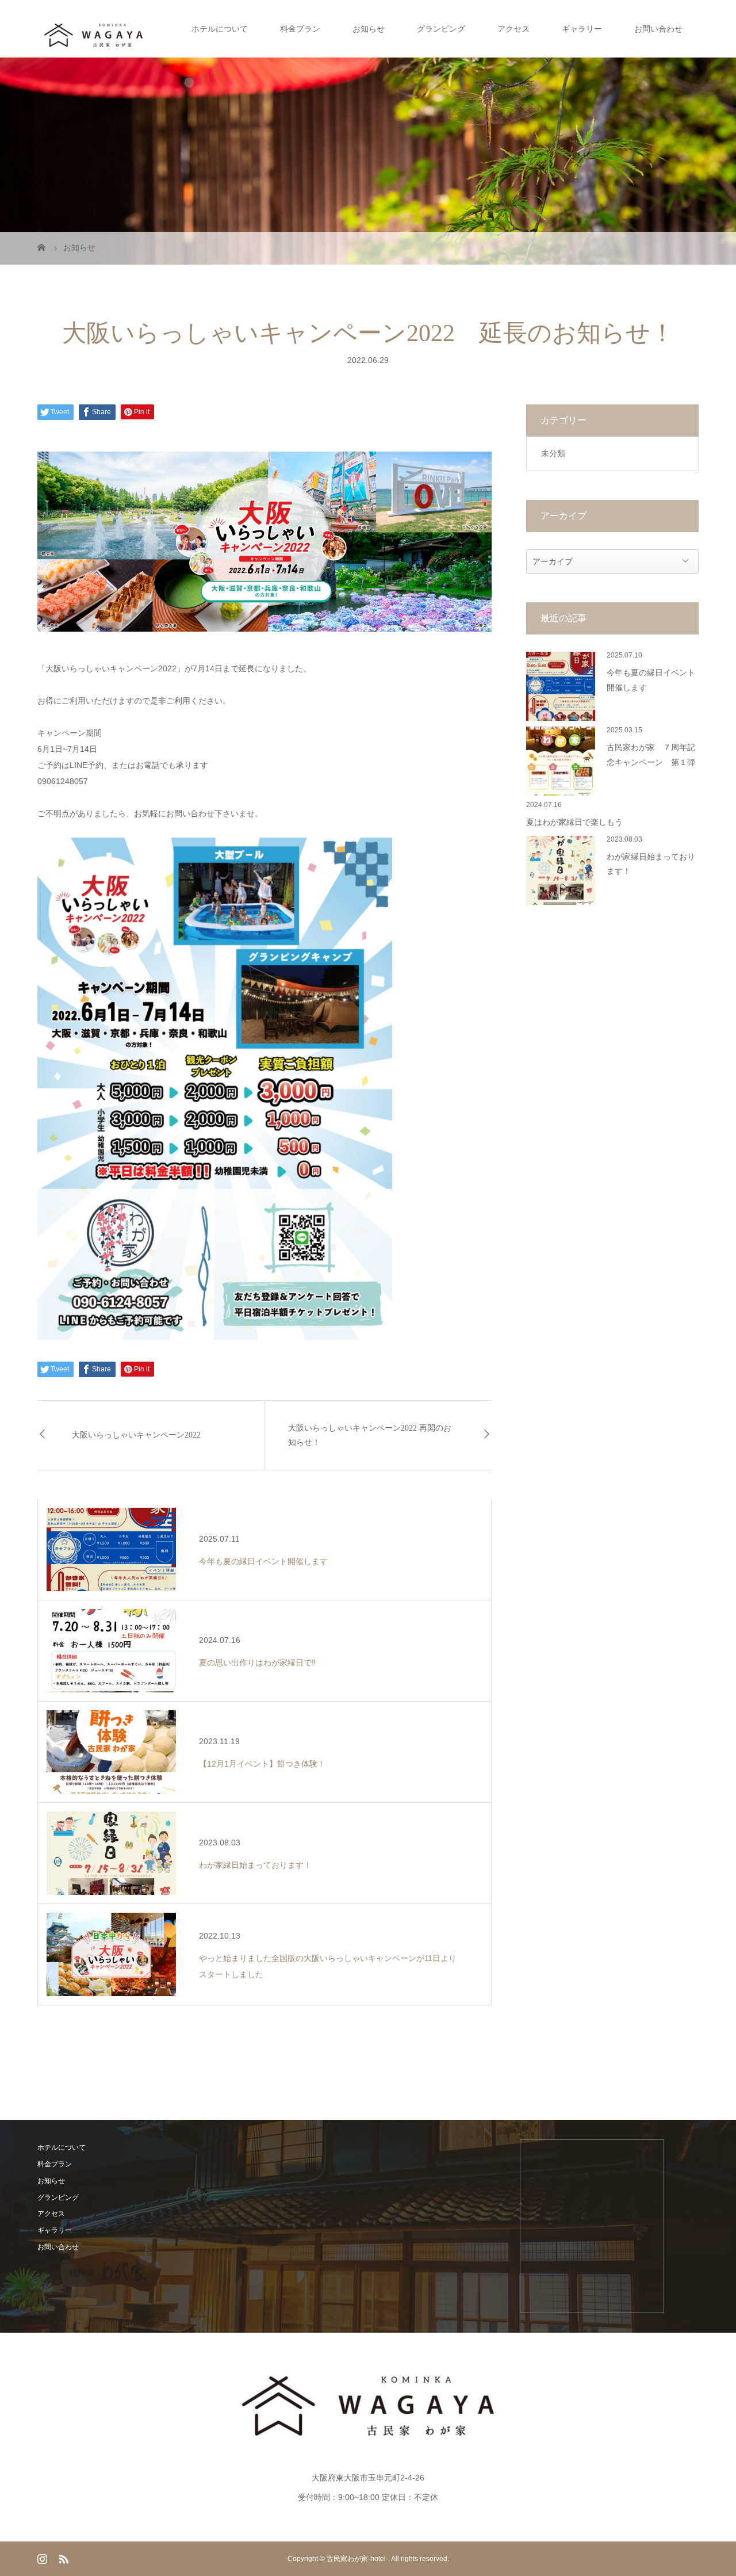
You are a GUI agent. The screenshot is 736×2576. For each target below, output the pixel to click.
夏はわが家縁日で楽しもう (574, 822)
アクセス (513, 29)
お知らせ (369, 29)
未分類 (553, 453)
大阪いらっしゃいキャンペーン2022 (136, 1435)
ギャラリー (582, 29)
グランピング (441, 29)
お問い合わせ (658, 29)
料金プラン (300, 29)
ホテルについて (220, 29)
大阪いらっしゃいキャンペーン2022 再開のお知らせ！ (370, 1435)
